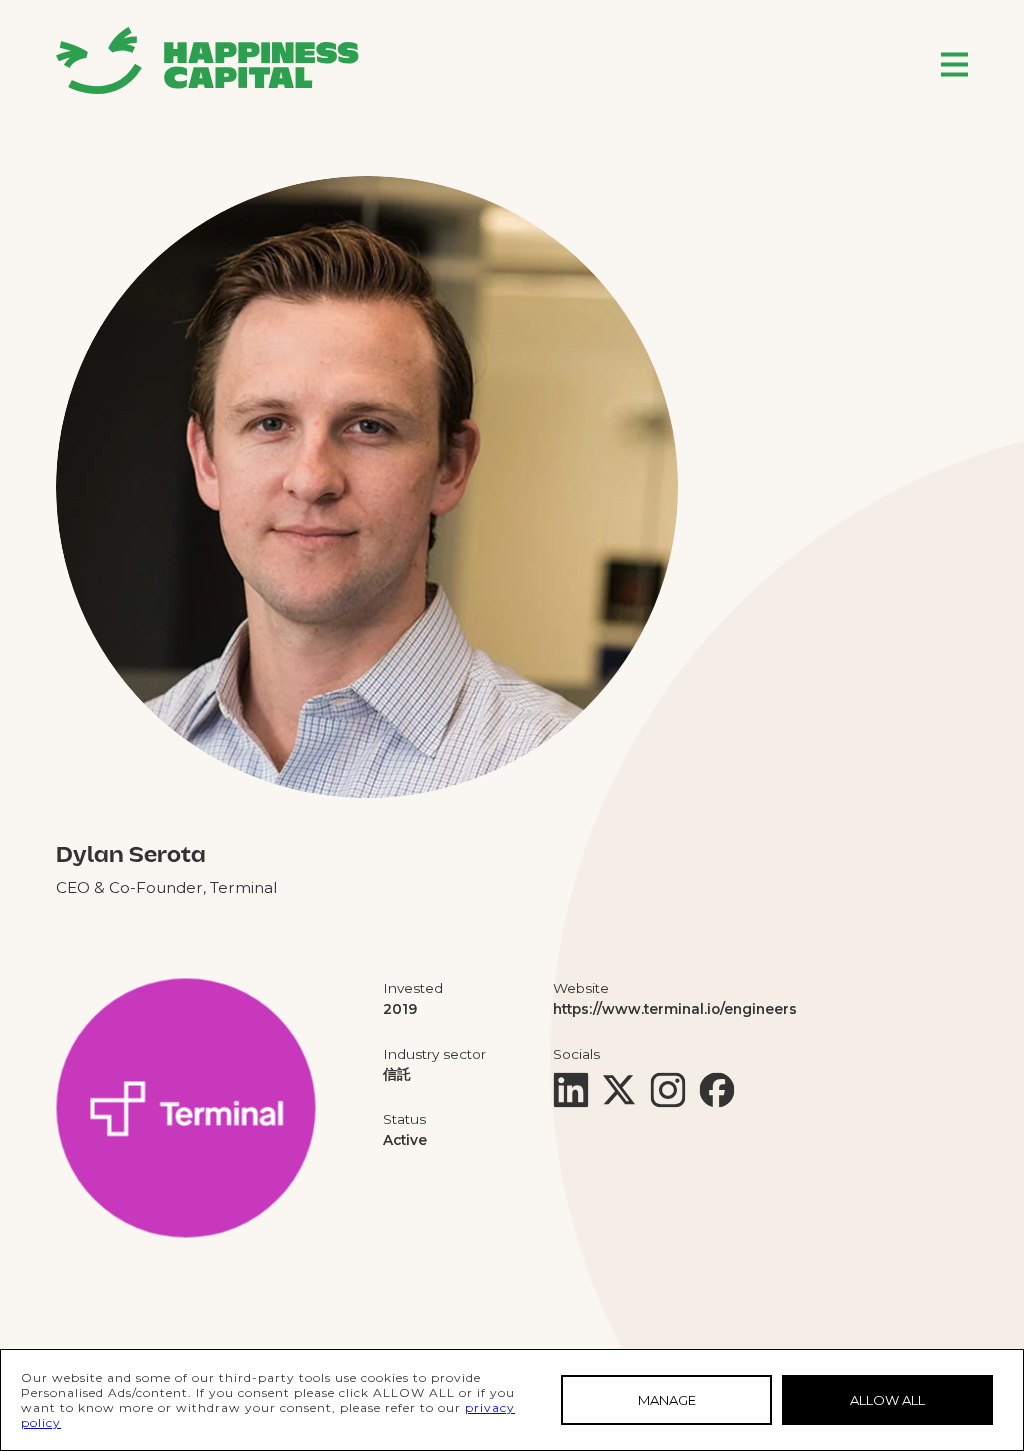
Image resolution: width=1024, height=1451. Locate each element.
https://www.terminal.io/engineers (675, 1009)
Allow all (887, 1400)
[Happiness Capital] (207, 60)
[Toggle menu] (954, 64)
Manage (667, 1400)
